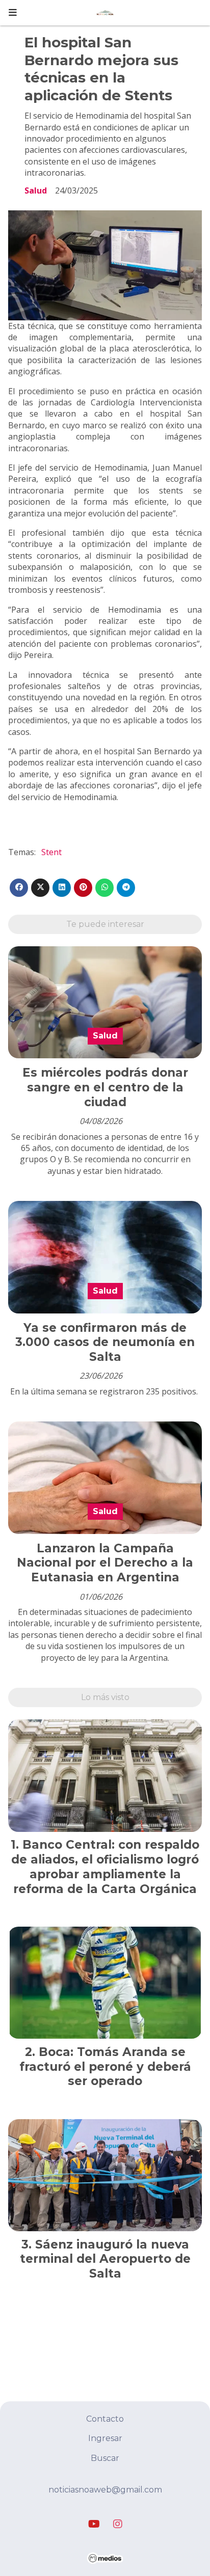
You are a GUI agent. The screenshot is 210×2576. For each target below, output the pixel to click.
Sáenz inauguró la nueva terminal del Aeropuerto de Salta (105, 2259)
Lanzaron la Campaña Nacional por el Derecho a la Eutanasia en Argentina (105, 1563)
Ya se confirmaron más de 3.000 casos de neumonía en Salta (105, 1342)
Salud (36, 190)
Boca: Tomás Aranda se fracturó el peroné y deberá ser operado (105, 2067)
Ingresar (105, 2438)
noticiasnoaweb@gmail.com (105, 2490)
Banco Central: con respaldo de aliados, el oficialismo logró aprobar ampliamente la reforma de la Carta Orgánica (105, 1867)
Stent (51, 852)
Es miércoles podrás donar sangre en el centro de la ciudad (105, 1087)
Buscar (105, 2458)
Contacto (105, 2419)
